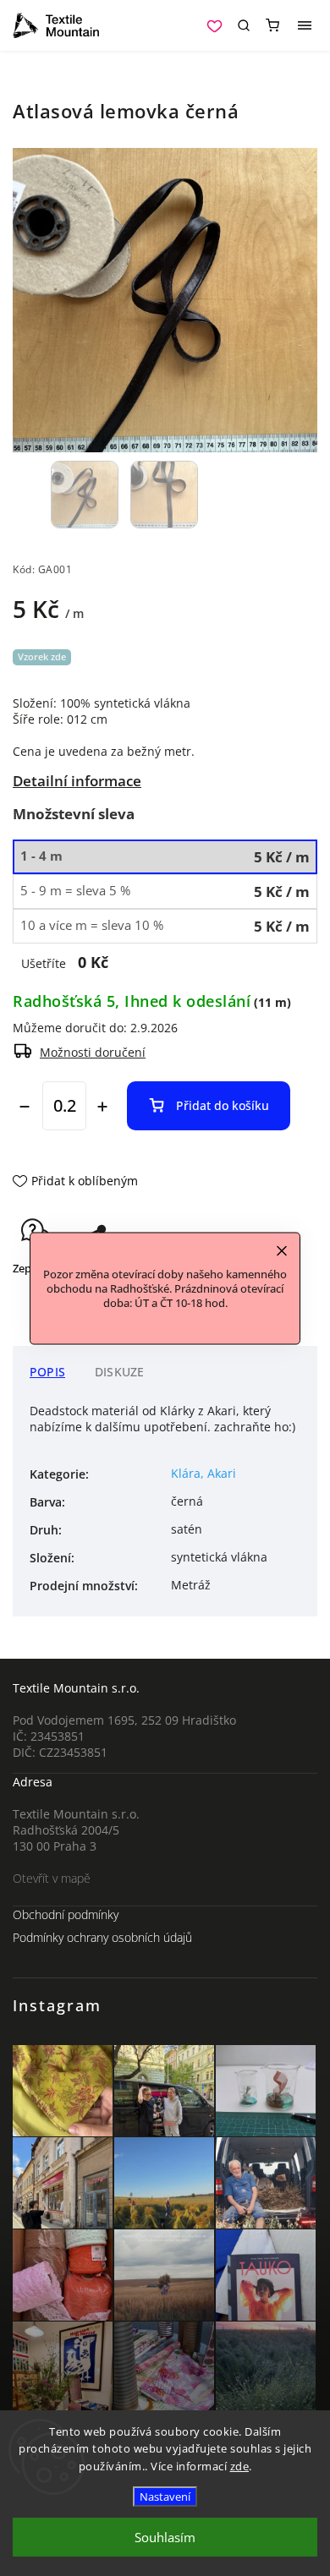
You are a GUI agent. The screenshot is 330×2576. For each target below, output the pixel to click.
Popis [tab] (47, 1372)
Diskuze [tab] (119, 1372)
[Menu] (305, 25)
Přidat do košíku (223, 1105)
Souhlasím (165, 2537)
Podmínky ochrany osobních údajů (102, 1937)
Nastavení (165, 2497)
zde (240, 2466)
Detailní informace (77, 781)
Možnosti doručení (93, 1052)
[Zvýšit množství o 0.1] (102, 1107)
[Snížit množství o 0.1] (25, 1107)
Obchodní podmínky (66, 1914)
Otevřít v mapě (52, 1878)
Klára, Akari (203, 1473)
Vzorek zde (42, 656)
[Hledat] (244, 25)
